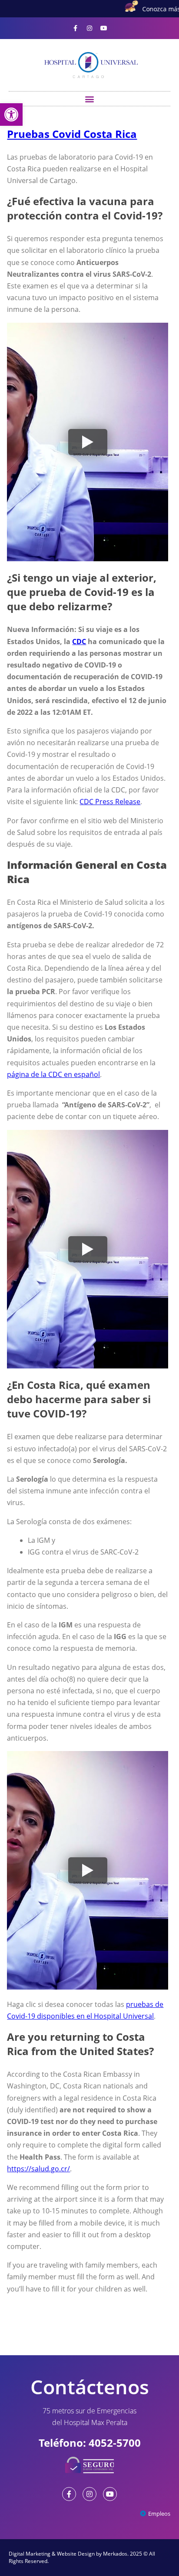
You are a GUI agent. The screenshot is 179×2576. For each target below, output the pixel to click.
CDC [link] (79, 642)
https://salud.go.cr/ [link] (38, 2169)
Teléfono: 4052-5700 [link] (90, 2443)
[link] (11, 115)
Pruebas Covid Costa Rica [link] (72, 134)
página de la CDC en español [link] (53, 1074)
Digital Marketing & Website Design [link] (52, 2554)
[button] (90, 99)
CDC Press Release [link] (110, 802)
